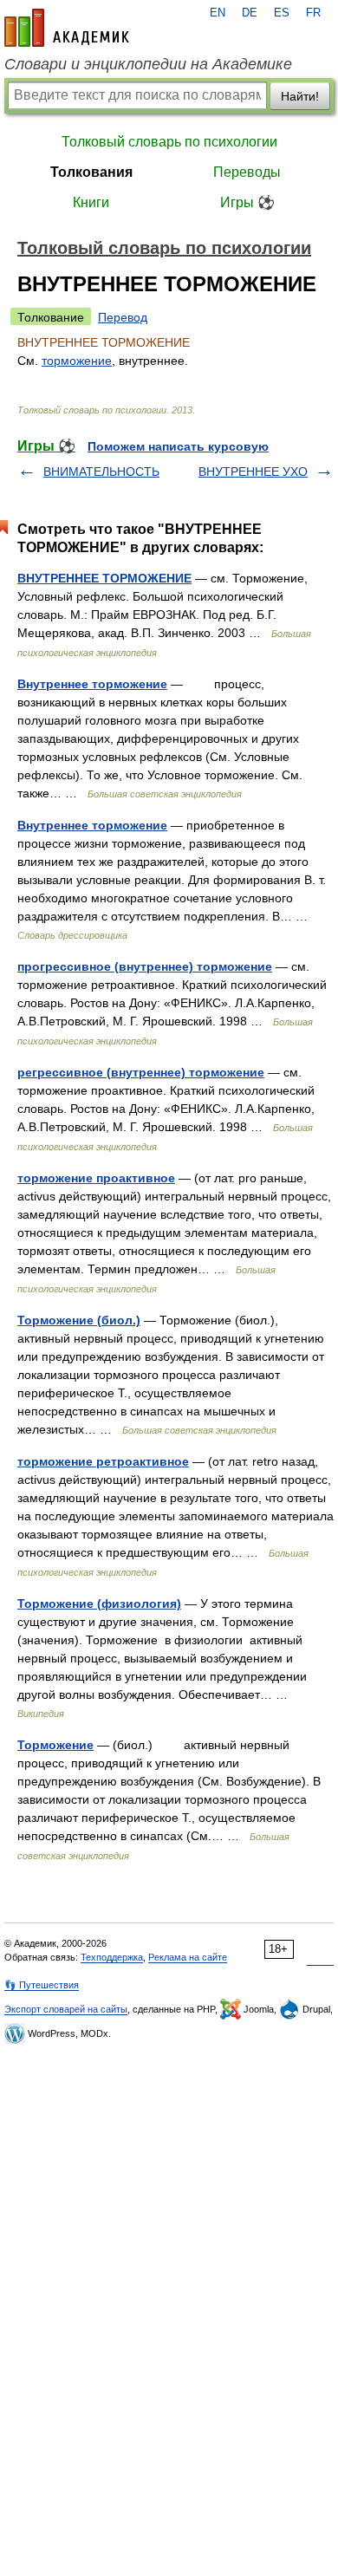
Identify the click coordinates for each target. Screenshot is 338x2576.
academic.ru (67, 28)
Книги (91, 202)
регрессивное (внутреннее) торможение (141, 1072)
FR (313, 13)
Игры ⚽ (247, 202)
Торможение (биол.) (79, 1320)
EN (218, 13)
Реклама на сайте (188, 1957)
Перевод (123, 317)
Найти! (300, 96)
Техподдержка (112, 1957)
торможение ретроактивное (103, 1461)
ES (282, 13)
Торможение (55, 1745)
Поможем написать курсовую (178, 446)
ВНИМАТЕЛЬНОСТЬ (101, 472)
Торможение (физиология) (99, 1603)
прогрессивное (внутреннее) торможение (145, 966)
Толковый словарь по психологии (169, 142)
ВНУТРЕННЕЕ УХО (253, 472)
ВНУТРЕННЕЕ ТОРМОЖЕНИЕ (104, 578)
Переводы (247, 172)
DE (250, 13)
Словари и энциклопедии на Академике (148, 64)
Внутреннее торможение (92, 684)
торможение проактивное (96, 1178)
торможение (77, 361)
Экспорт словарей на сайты (66, 2009)
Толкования (91, 172)
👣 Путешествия (42, 1985)
